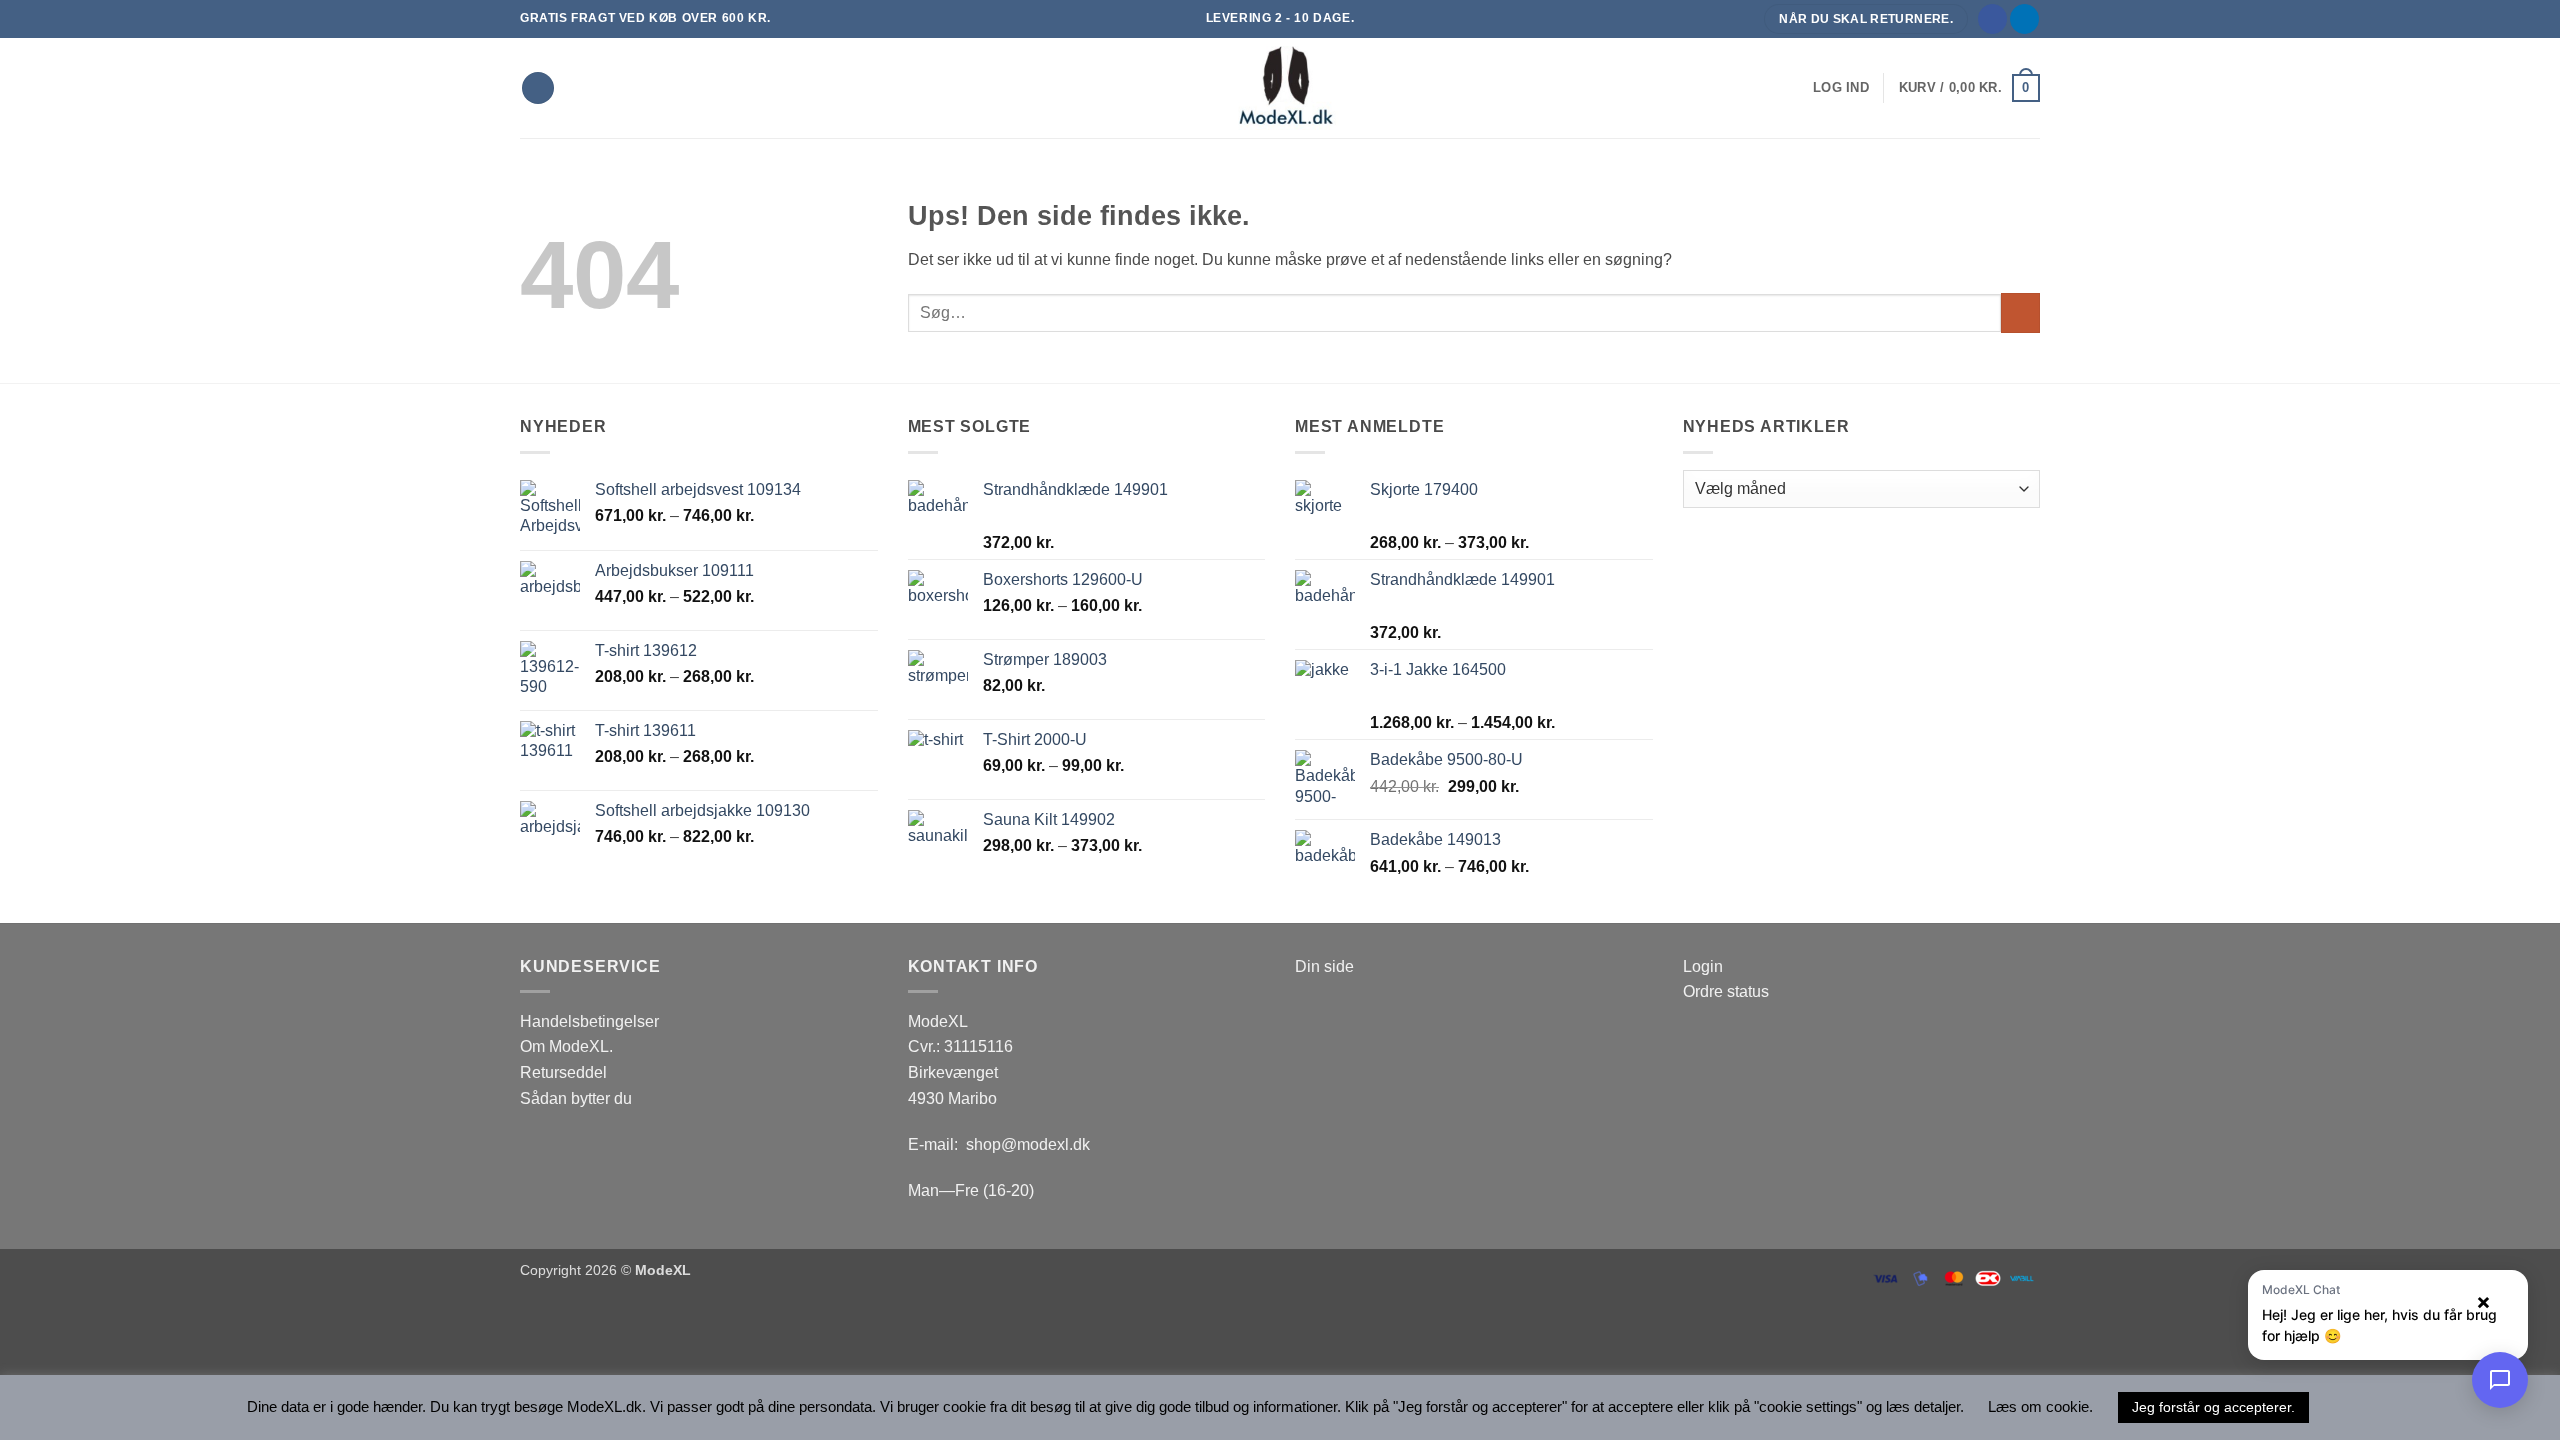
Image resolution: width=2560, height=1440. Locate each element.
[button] (1841, 88)
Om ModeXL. (566, 1046)
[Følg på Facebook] (1992, 19)
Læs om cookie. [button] (2040, 1406)
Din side (1324, 966)
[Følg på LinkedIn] (2024, 19)
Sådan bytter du (576, 1098)
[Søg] (538, 88)
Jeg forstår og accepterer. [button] (2213, 1407)
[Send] (2020, 312)
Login (1703, 966)
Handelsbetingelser (589, 1021)
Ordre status (1726, 991)
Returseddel (563, 1072)
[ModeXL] (1280, 88)
